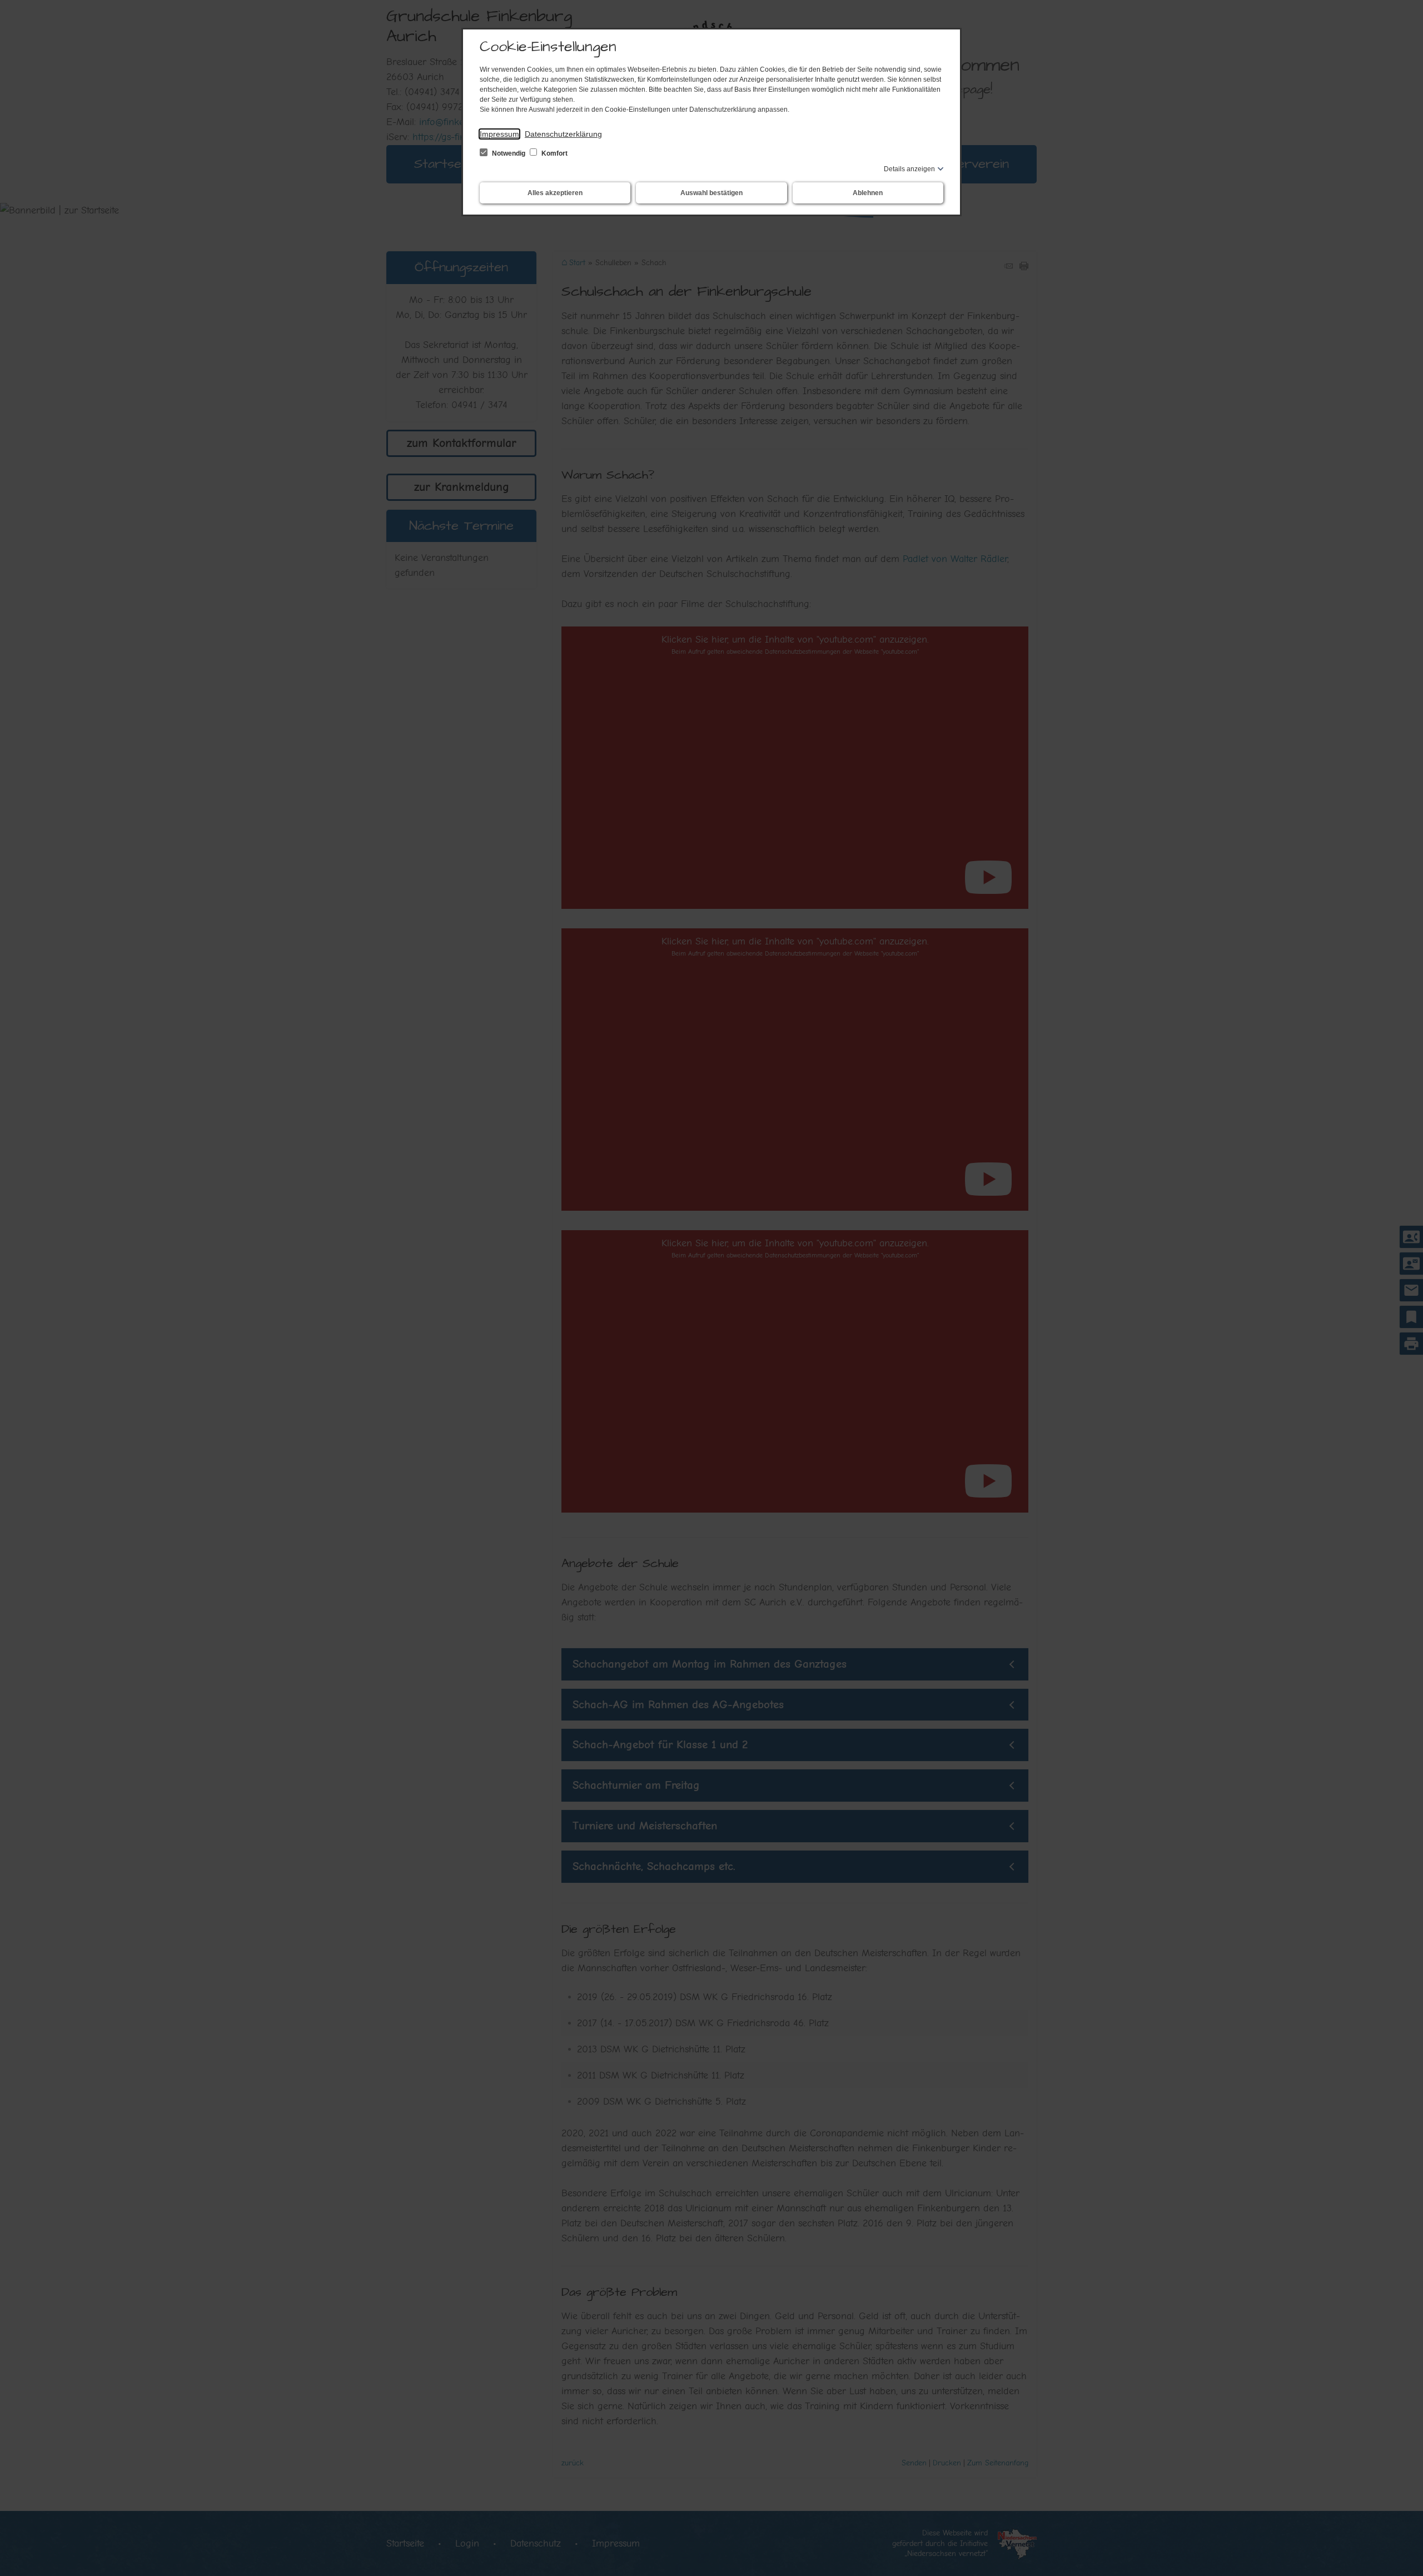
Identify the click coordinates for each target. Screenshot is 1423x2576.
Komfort (554, 153)
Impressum (499, 134)
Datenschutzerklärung (563, 134)
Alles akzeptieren (555, 193)
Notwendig (509, 153)
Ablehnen (868, 193)
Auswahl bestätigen (711, 193)
